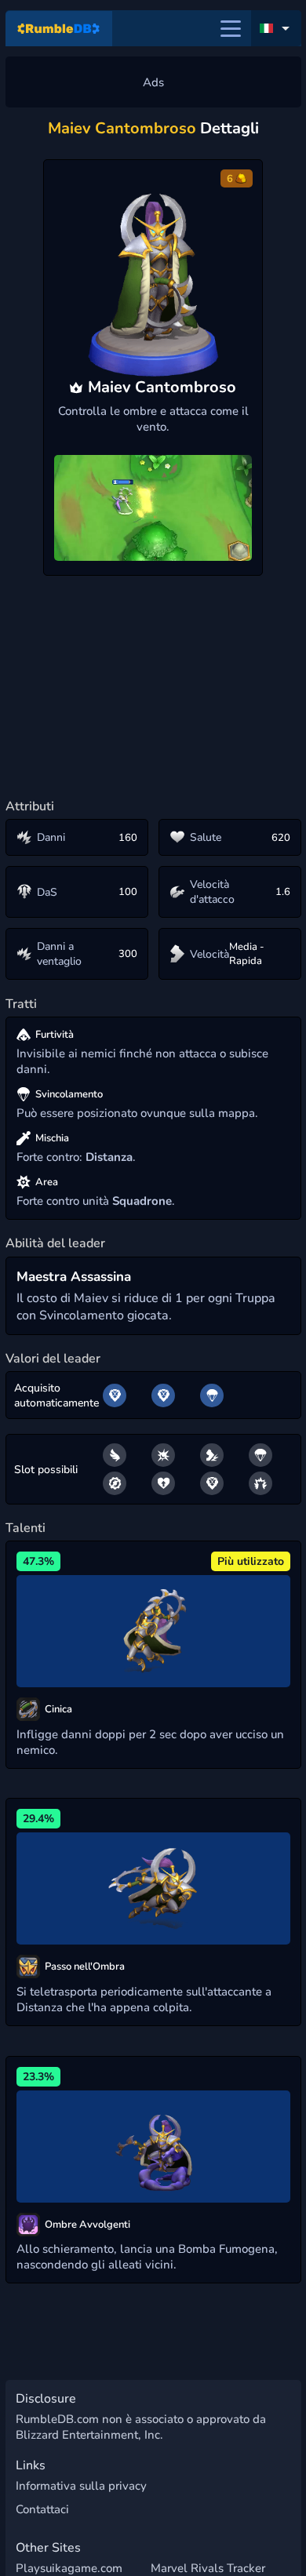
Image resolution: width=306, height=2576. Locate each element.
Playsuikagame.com (69, 2568)
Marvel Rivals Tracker (208, 2568)
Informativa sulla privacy (81, 2486)
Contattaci (42, 2509)
